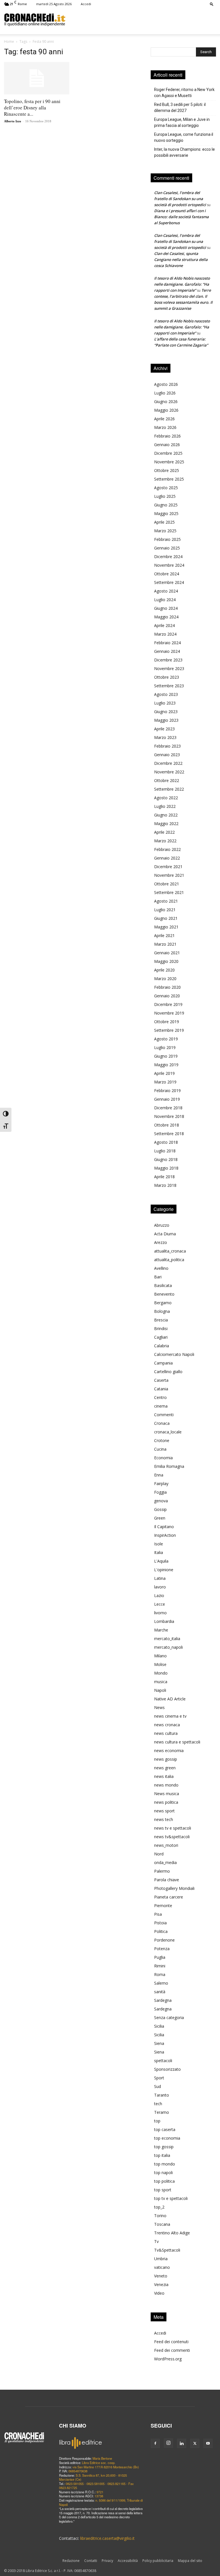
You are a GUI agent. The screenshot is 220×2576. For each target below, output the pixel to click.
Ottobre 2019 (167, 1022)
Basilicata (163, 1285)
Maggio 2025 (166, 513)
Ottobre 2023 (167, 677)
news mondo (166, 1785)
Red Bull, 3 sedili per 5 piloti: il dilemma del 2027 (180, 108)
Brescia (161, 1320)
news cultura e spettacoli (177, 1742)
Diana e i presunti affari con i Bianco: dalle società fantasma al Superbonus (181, 217)
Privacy (107, 2561)
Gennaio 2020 (167, 996)
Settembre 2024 (169, 582)
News (159, 1707)
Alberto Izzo (13, 121)
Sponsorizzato (167, 2069)
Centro (160, 1397)
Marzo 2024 (165, 634)
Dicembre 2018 (168, 1108)
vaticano (162, 2267)
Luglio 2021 (165, 910)
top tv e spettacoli (171, 2198)
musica (161, 1682)
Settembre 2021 (169, 892)
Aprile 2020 (164, 970)
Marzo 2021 (165, 944)
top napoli (163, 2173)
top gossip (164, 2147)
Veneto (161, 2276)
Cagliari (161, 1337)
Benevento (164, 1294)
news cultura (166, 1733)
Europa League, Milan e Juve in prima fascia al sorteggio (182, 122)
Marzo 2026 (165, 427)
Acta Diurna (165, 1234)
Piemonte (163, 1906)
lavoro (160, 1587)
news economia (169, 1750)
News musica (167, 1794)
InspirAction (165, 1535)
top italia (162, 2155)
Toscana (162, 2224)
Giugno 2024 (166, 608)
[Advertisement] (141, 20)
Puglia (160, 1957)
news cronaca (167, 1725)
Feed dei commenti (172, 2350)
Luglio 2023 (165, 703)
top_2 (159, 2207)
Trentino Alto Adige (172, 2233)
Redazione (71, 2561)
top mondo (165, 2164)
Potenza (162, 1949)
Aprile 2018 (164, 1177)
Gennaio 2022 (167, 858)
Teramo (162, 2112)
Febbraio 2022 (167, 849)
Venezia (161, 2284)
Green (160, 1518)
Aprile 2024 (164, 625)
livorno (160, 1613)
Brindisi (161, 1328)
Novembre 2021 (169, 875)
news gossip (166, 1759)
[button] (212, 4)
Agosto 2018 (166, 1142)
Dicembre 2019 (168, 1004)
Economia (163, 1458)
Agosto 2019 (166, 1039)
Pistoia (160, 1923)
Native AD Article (170, 1699)
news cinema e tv (170, 1716)
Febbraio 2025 (167, 539)
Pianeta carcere (169, 1897)
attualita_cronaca (170, 1251)
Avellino (161, 1268)
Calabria (162, 1346)
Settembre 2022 (169, 789)
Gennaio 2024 (167, 651)
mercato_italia (167, 1639)
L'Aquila (161, 1561)
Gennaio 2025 (167, 548)
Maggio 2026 (166, 410)
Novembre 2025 (169, 462)
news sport (164, 1811)
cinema (161, 1406)
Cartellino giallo (168, 1372)
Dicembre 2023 (168, 660)
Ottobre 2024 (167, 574)
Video (159, 2293)
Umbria (161, 2259)
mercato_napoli (168, 1647)
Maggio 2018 (166, 1168)
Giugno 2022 (166, 815)
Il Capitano (164, 1527)
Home (9, 41)
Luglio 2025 (165, 496)
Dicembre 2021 (168, 867)
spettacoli (163, 2061)
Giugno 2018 (166, 1159)
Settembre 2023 (169, 686)
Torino (160, 2216)
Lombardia (164, 1621)
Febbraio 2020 (167, 987)
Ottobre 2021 (167, 884)
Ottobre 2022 (167, 780)
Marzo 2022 (165, 841)
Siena (159, 2043)
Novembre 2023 (169, 668)
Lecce (160, 1604)
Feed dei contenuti (171, 2342)
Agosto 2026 (166, 384)
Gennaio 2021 (167, 953)
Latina (160, 1578)
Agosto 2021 (166, 901)
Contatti (91, 2561)
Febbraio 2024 (167, 643)
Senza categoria (169, 2017)
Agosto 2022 (166, 798)
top (157, 2121)
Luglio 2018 (165, 1151)
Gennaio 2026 (167, 445)
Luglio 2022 (165, 806)
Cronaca (162, 1423)
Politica (161, 1931)
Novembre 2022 (169, 772)
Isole (159, 1544)
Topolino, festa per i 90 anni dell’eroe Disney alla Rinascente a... (32, 108)
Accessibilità (128, 2561)
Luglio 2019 (165, 1047)
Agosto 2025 (166, 488)
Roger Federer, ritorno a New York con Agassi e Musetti (184, 93)
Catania (161, 1389)
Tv (156, 2241)
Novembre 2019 (169, 1013)
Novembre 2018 (169, 1116)
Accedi (86, 4)
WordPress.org (168, 2359)
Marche (161, 1630)
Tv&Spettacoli (167, 2250)
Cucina (160, 1449)
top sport (163, 2190)
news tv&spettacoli (172, 1837)
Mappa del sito (190, 2561)
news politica (166, 1802)
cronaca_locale (168, 1432)
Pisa (158, 1914)
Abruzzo (162, 1225)
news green (165, 1768)
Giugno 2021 (166, 918)
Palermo (162, 1871)
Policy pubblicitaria (158, 2561)
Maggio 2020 (166, 961)
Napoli (160, 1690)
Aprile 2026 (164, 419)
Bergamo (163, 1303)
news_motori (166, 1845)
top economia (167, 2138)
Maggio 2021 (166, 927)
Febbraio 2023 (167, 746)
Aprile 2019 (164, 1073)
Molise (160, 1664)
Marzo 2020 (165, 979)
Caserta (161, 1380)
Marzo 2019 (165, 1082)
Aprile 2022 (164, 832)
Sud (158, 2086)
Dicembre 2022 (168, 763)
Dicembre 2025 (168, 453)
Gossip (160, 1509)
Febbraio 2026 (167, 436)
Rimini (160, 1966)
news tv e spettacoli (173, 1828)
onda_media (165, 1862)
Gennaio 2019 (167, 1099)
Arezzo (161, 1242)
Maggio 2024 (166, 617)
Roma (160, 1974)
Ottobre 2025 (167, 470)
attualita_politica (169, 1260)
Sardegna (163, 2000)
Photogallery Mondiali (174, 1888)
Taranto (162, 2095)
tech (158, 2104)
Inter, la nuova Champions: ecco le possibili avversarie (184, 152)
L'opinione (164, 1570)
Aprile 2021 (164, 935)
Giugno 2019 (166, 1056)
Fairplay (161, 1484)
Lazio (159, 1595)
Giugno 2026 (166, 401)
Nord (159, 1854)
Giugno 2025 (166, 505)
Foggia (160, 1492)
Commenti (164, 1415)
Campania (163, 1363)
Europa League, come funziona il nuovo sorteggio (184, 137)
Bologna (162, 1311)
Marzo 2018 (165, 1185)
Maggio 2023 (166, 720)
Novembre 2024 (169, 565)
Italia (159, 1552)
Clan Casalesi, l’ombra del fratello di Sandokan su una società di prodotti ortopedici (180, 199)
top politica (164, 2181)
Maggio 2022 (166, 823)
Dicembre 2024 (168, 557)
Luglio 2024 (165, 600)
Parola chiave (167, 1880)
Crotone (162, 1440)
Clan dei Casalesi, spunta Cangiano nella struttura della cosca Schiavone (181, 260)
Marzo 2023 (165, 737)
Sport (159, 2078)
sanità (160, 1992)
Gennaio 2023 (167, 755)
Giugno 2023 (166, 712)
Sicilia (159, 2026)
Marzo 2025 (165, 531)
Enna (159, 1475)
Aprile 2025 (164, 522)
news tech (164, 1819)
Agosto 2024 (166, 591)
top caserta (165, 2129)
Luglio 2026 (165, 393)
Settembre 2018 (169, 1134)
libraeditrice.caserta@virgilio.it (107, 2538)
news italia (164, 1776)
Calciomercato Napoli (174, 1354)
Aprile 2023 (164, 729)
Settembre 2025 (169, 479)
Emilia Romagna (169, 1466)
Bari (158, 1277)
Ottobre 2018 (167, 1125)
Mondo (161, 1673)
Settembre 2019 (169, 1030)
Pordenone (164, 1940)
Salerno (161, 1983)
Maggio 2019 (166, 1065)
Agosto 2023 (166, 694)
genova (161, 1501)
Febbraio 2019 (167, 1090)
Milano (160, 1656)
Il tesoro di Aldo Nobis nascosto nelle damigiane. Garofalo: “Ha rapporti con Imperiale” (182, 284)
